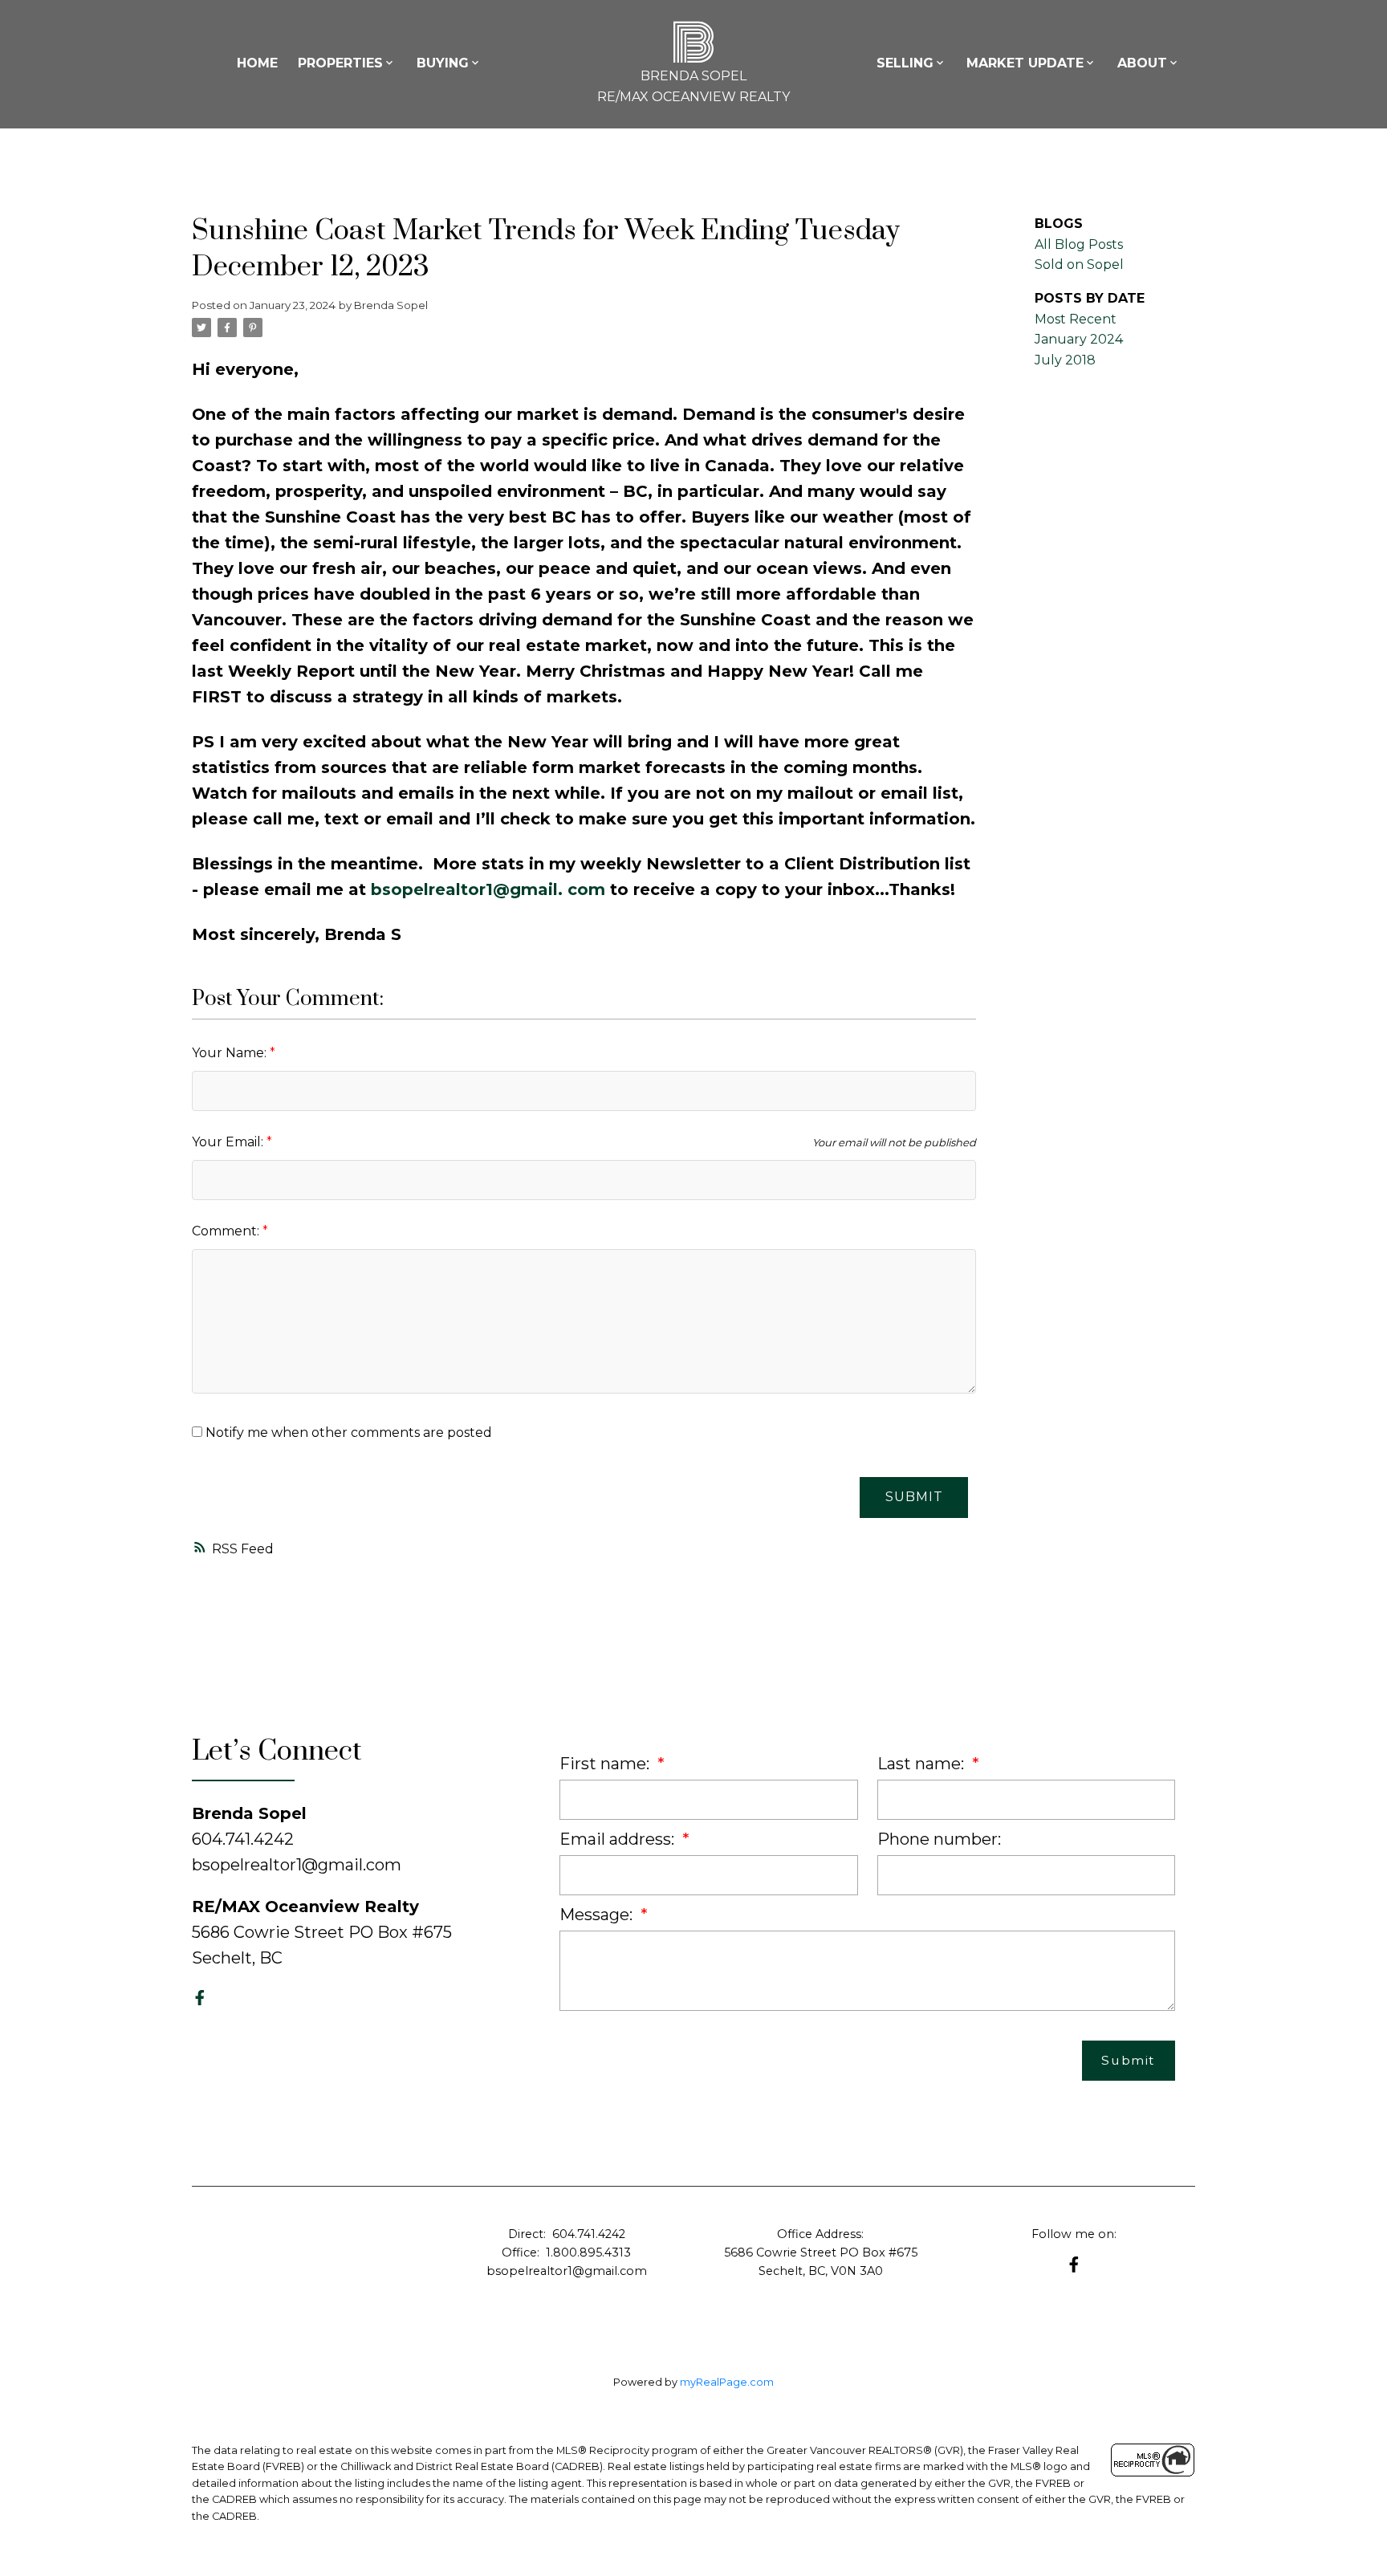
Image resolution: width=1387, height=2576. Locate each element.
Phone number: (939, 1839)
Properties (340, 63)
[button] (200, 1998)
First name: (606, 1764)
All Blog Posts (1079, 244)
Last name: (923, 1764)
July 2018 (1065, 360)
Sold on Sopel (1079, 265)
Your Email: (229, 1142)
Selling (905, 63)
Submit (914, 1497)
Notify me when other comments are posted (347, 1432)
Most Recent (1076, 319)
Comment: (227, 1231)
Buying (443, 63)
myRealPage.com (727, 2382)
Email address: (619, 1839)
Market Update (1025, 63)
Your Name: (231, 1053)
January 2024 (1079, 339)
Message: (598, 1915)
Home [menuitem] (257, 63)
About (1142, 63)
